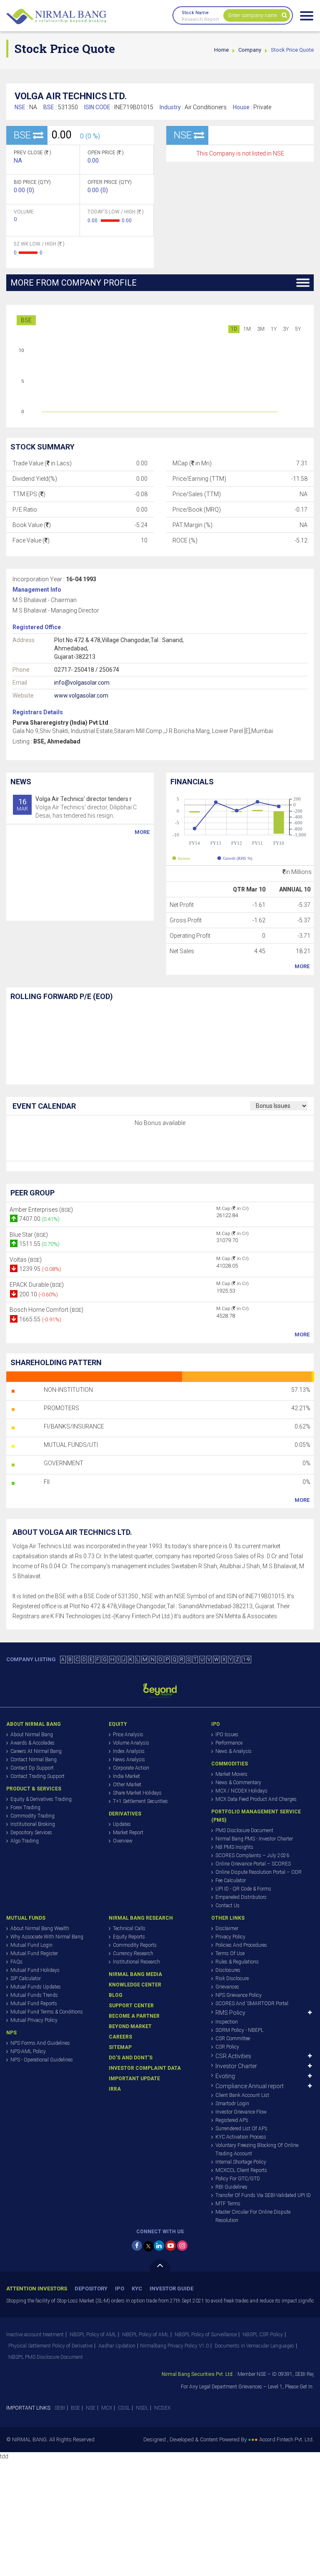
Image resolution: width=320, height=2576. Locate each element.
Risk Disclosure (232, 1978)
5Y (298, 329)
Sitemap (120, 2047)
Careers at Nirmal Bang (36, 1751)
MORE (142, 832)
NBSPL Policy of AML (93, 2335)
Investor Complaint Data (145, 2068)
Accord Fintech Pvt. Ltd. (286, 2439)
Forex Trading (25, 1808)
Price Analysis (128, 1735)
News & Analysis (234, 1751)
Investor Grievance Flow (241, 2112)
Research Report (200, 19)
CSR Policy (227, 2047)
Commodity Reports (135, 1945)
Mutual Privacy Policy (34, 2020)
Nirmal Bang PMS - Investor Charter (254, 1839)
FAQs (16, 1962)
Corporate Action (131, 1768)
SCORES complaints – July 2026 (252, 1855)
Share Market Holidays (137, 1793)
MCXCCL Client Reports (241, 2170)
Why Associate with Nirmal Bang (47, 1937)
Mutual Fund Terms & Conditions (47, 2012)
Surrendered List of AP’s (241, 2129)
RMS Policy (230, 2013)
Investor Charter (236, 2066)
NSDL (142, 2408)
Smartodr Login (232, 2104)
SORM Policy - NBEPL (239, 2030)
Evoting (225, 2076)
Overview (123, 1841)
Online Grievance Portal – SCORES (253, 1864)
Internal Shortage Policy (241, 2162)
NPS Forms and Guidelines (40, 2043)
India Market (126, 1776)
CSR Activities (233, 2056)
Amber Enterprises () (41, 1210)
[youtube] (171, 2246)
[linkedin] (159, 2246)
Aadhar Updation (117, 2346)
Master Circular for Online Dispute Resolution (253, 2216)
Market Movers (231, 1774)
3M (261, 329)
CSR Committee (233, 2039)
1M (247, 329)
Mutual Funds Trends (34, 1995)
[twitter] (149, 2246)
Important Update (134, 2079)
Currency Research (133, 1953)
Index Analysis (129, 1751)
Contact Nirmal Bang (34, 1760)
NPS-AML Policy (28, 2051)
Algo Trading (25, 1841)
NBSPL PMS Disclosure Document (46, 2357)
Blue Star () (29, 1235)
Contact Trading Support (37, 1776)
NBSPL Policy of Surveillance (206, 2335)
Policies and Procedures (241, 1945)
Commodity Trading (32, 1816)
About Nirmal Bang (32, 1735)
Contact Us (227, 1906)
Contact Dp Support (32, 1768)
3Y (286, 329)
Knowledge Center (135, 1985)
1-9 (246, 1660)
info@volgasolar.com (82, 683)
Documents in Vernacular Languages (254, 2346)
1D (234, 329)
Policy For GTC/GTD (238, 2179)
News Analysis (129, 1760)
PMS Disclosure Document (244, 1830)
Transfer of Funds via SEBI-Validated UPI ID (263, 2195)
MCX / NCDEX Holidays (241, 1791)
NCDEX (162, 2408)
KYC (137, 2289)
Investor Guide (171, 2289)
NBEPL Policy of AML (145, 2335)
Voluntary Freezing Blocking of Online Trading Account (257, 2149)
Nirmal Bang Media (135, 1974)
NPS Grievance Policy (239, 1995)
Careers (120, 2037)
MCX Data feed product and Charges (256, 1799)
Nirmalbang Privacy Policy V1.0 (174, 2346)
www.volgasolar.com (81, 695)
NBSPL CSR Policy (263, 2335)
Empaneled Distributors (241, 1897)
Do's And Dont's (131, 2058)
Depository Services (31, 1833)
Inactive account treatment (35, 2335)
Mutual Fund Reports (34, 2004)
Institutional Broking (33, 1824)
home (221, 50)
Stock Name (195, 13)
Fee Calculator (231, 1881)
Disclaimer (227, 1928)
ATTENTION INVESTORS (37, 2289)
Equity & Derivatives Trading (41, 1799)
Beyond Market (130, 2026)
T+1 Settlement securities (140, 1801)
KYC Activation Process (241, 2137)
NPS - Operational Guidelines (42, 2060)
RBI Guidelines (231, 2187)
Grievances (227, 1987)
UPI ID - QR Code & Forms (243, 1889)
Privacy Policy (230, 1937)
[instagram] (182, 2246)
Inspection (227, 2022)
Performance (229, 1743)
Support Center (131, 2006)
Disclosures (228, 1970)
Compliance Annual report (250, 2086)
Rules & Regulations (237, 1962)
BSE (26, 320)
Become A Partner (134, 2016)
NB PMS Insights (234, 1847)
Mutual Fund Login (31, 1945)
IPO (120, 2289)
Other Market (127, 1785)
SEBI (60, 2408)
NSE (91, 2408)
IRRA (115, 2089)
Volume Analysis (131, 1743)
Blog (116, 1995)
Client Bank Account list (242, 2095)
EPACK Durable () (37, 1285)
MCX (107, 2408)
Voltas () (26, 1260)
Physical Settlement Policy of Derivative (50, 2346)
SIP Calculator (26, 1978)
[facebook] (137, 2246)
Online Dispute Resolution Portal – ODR (259, 1872)
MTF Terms (228, 2204)
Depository (91, 2289)
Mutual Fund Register (34, 1953)
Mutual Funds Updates (36, 1987)
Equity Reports (129, 1937)
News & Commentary (238, 1783)
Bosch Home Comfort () (46, 1310)
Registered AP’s (232, 2120)
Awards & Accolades (32, 1743)
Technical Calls (129, 1928)
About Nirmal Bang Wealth (40, 1928)
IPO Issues (227, 1735)
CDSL (124, 2408)
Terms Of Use (230, 1953)
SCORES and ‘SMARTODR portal (252, 2004)
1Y (274, 329)
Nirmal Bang (56, 17)
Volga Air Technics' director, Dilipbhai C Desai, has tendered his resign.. (77, 807)
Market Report (128, 1833)
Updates (122, 1824)
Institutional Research (136, 1962)
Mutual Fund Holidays (35, 1970)
